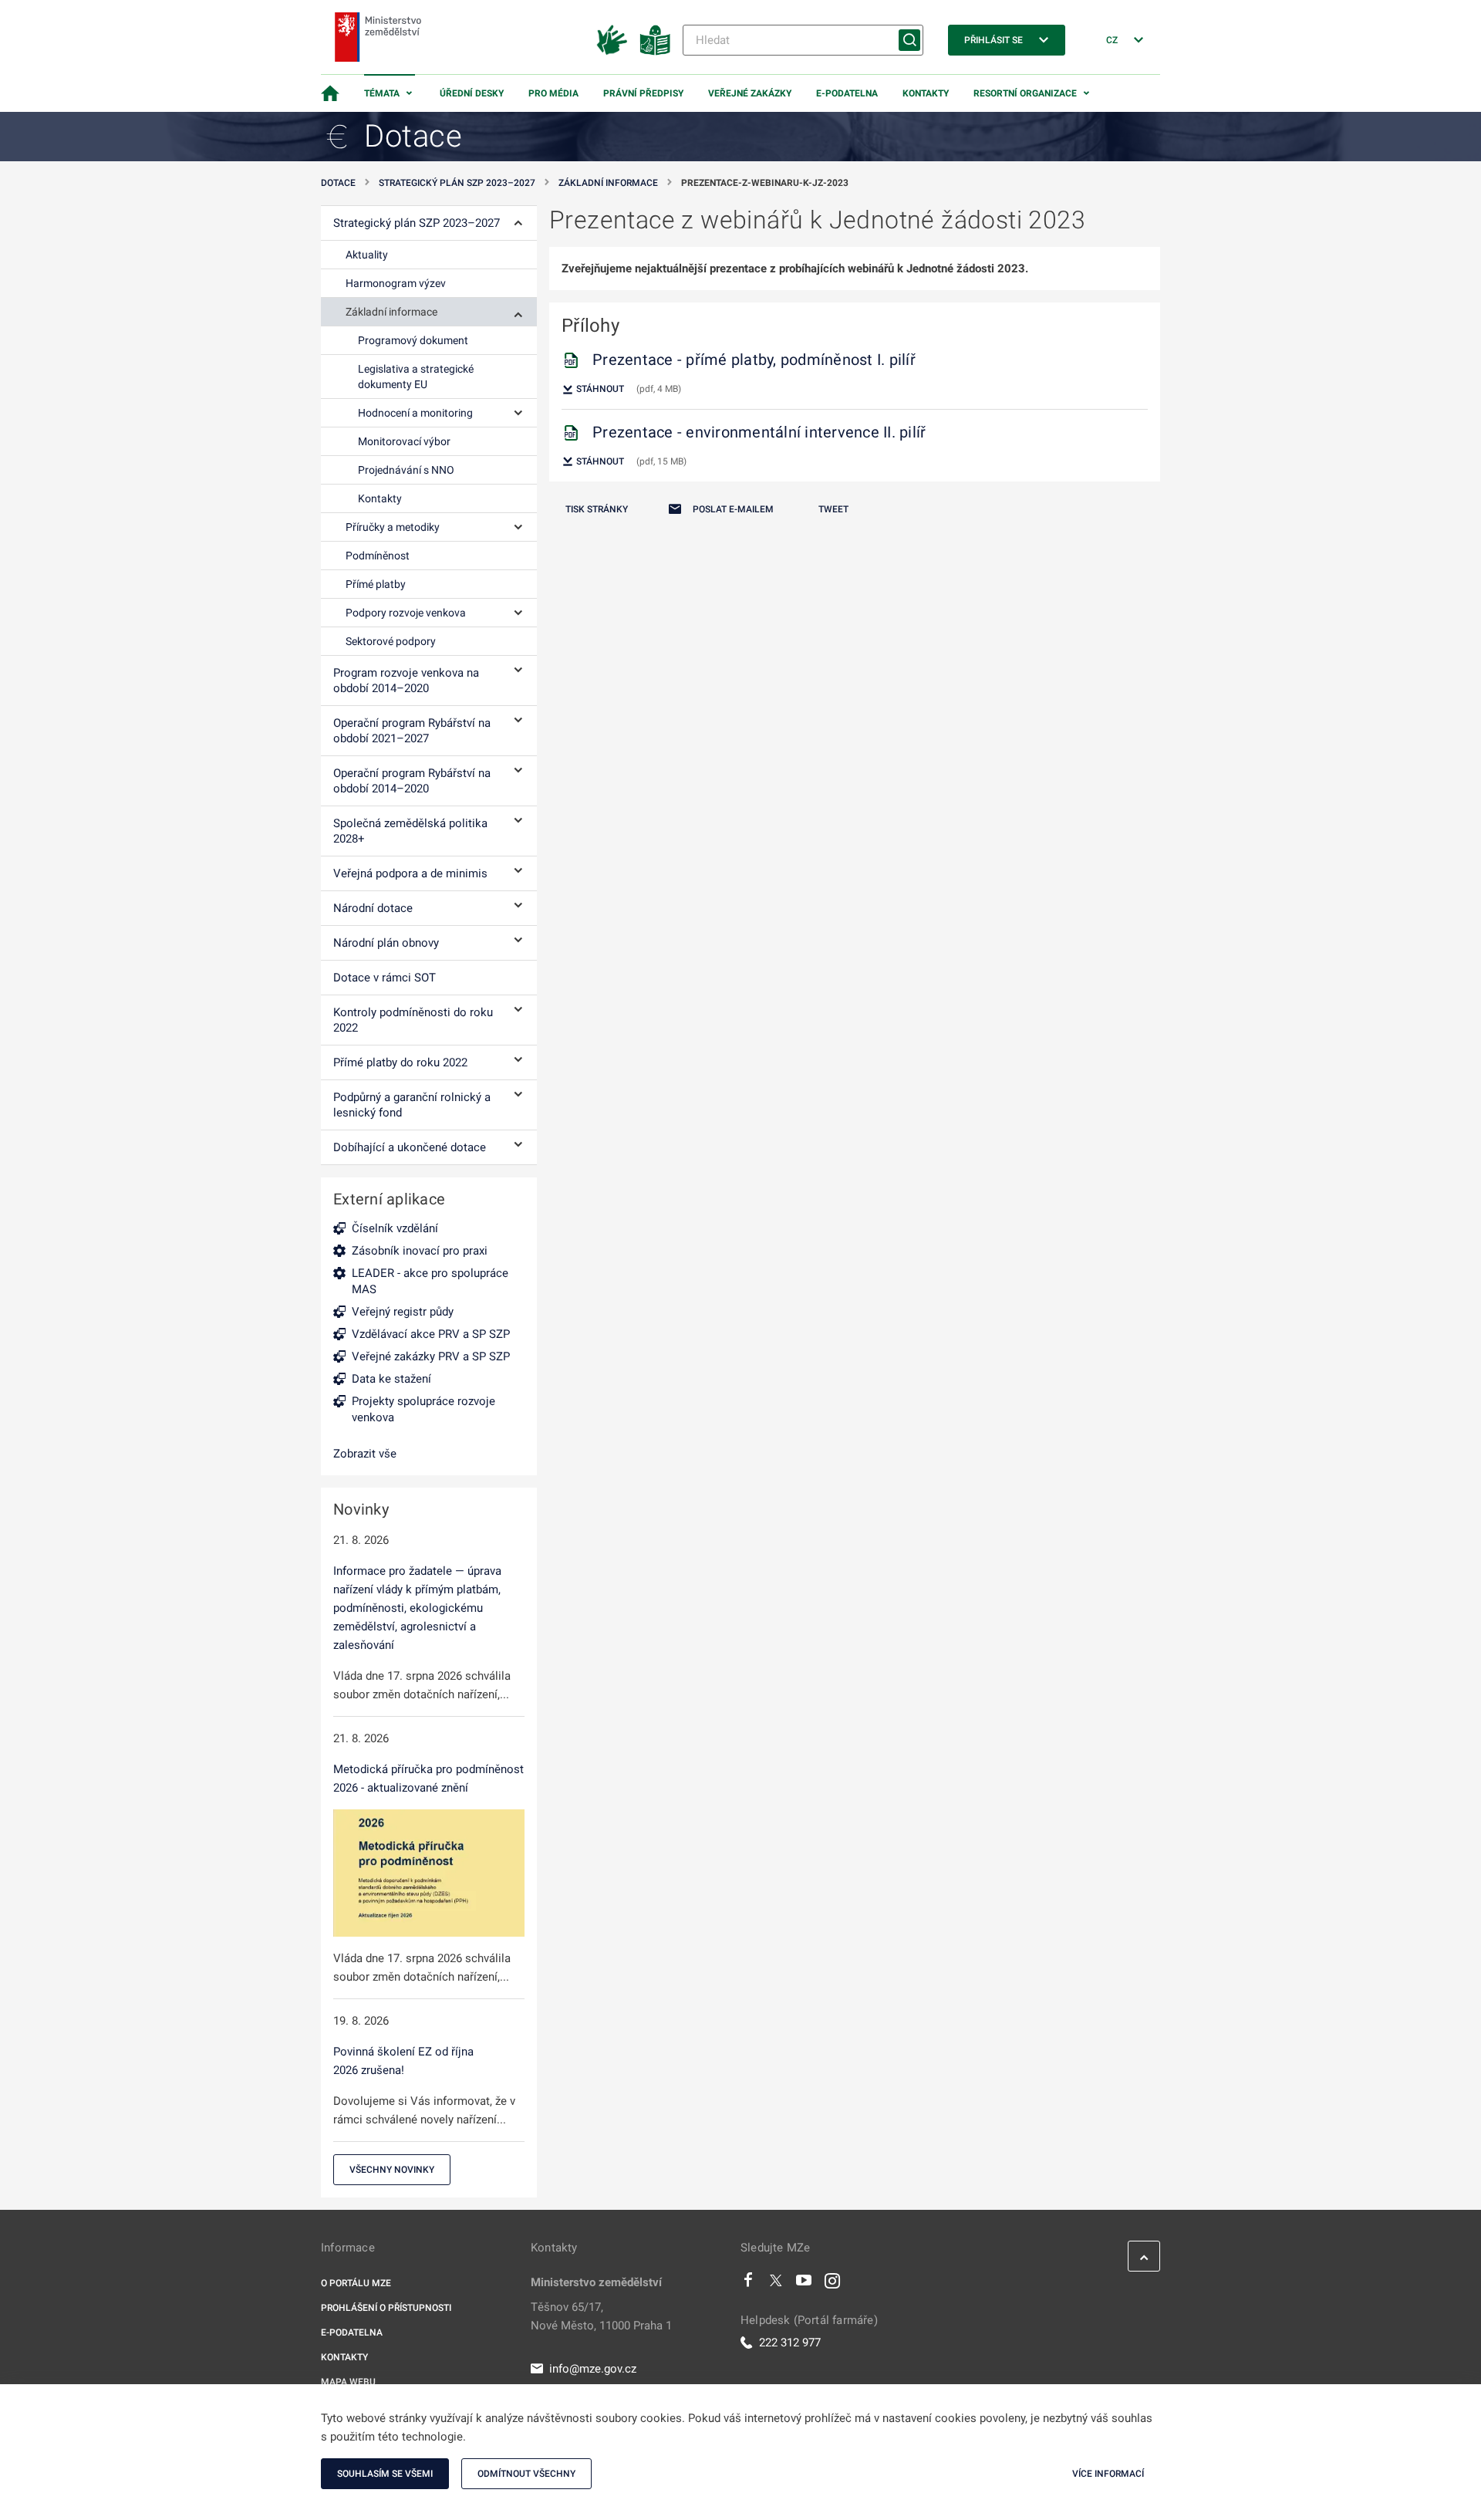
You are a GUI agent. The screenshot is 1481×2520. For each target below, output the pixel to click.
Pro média (553, 93)
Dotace (338, 183)
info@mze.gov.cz (593, 2369)
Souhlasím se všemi (385, 2474)
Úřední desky (472, 93)
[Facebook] (748, 2284)
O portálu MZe (356, 2283)
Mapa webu (348, 2382)
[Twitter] (776, 2284)
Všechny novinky (392, 2170)
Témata (382, 93)
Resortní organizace (1025, 93)
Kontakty (926, 93)
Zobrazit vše (365, 1454)
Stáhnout (599, 389)
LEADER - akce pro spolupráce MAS (430, 1281)
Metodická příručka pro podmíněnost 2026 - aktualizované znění (428, 1779)
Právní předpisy (643, 93)
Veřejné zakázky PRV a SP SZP (431, 1356)
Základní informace (608, 183)
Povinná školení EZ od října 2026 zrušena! (403, 2061)
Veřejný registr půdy (403, 1312)
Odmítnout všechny (526, 2474)
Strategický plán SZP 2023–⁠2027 (457, 183)
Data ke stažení (391, 1379)
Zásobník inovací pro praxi (420, 1251)
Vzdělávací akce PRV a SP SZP (431, 1334)
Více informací (1108, 2474)
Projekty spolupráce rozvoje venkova (423, 1409)
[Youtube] (804, 2284)
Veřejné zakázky (750, 93)
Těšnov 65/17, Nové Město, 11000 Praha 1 (601, 2316)
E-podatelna (847, 93)
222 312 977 (790, 2343)
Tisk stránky (597, 509)
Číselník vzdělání (395, 1228)
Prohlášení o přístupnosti (386, 2308)
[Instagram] (832, 2284)
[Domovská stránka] (330, 93)
